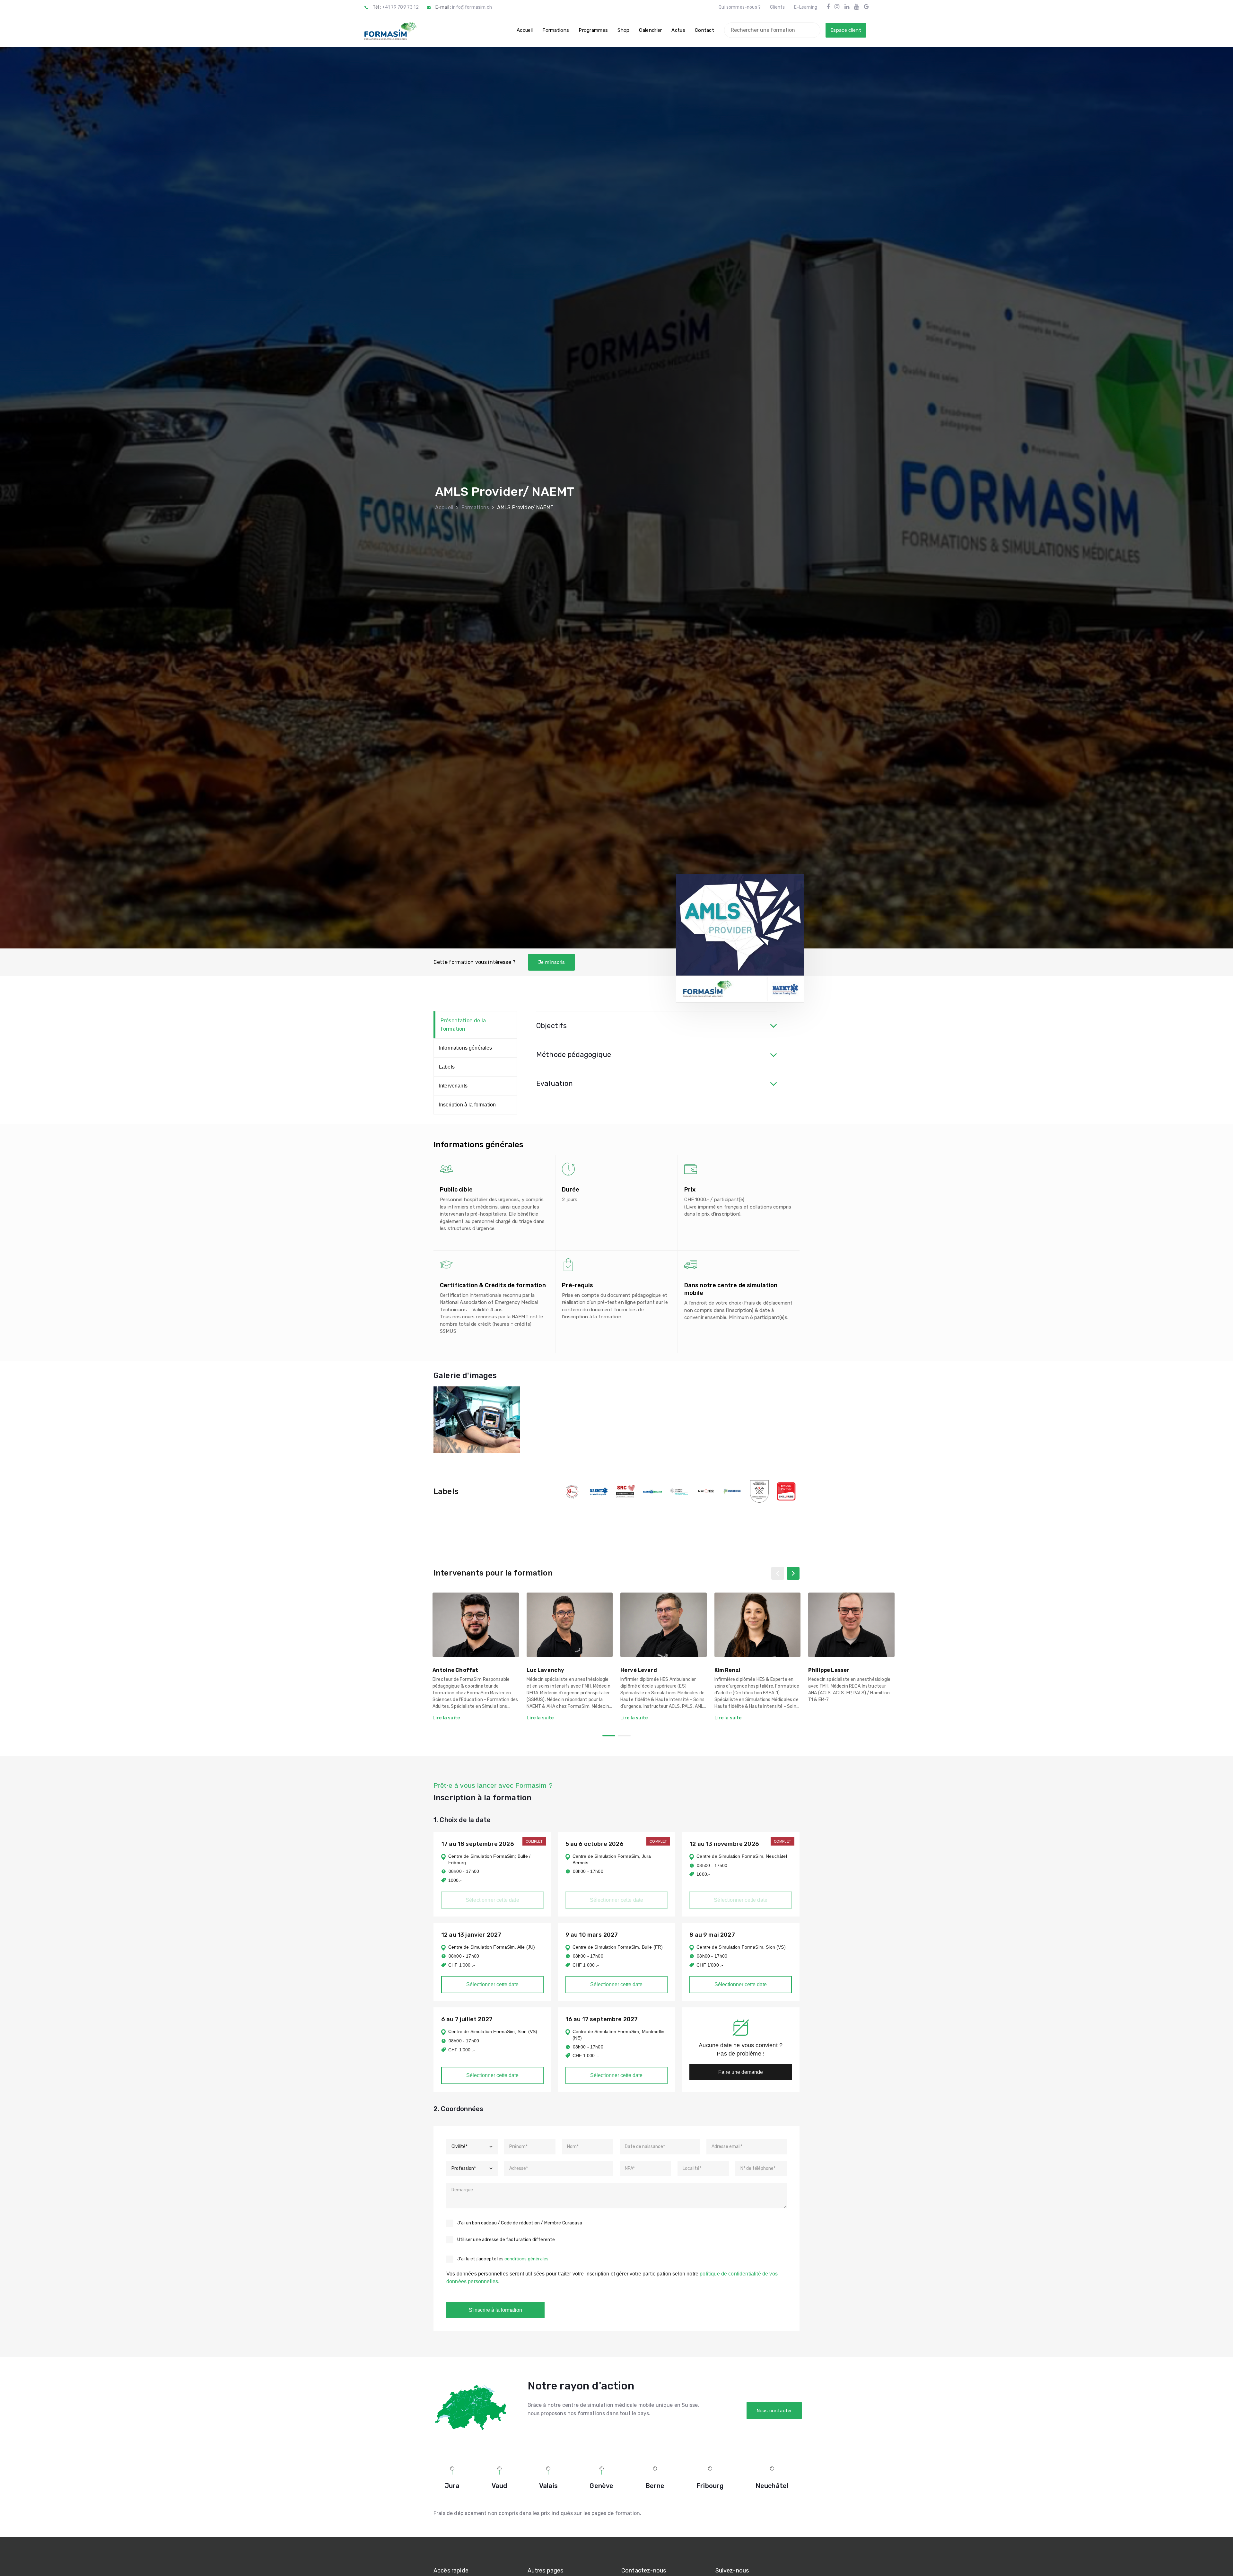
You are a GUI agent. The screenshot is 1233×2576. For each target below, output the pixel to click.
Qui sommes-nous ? (740, 7)
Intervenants (453, 1086)
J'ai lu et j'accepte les (503, 2259)
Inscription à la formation (467, 1105)
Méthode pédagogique (574, 1055)
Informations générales (466, 1048)
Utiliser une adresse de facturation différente (506, 2240)
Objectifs (551, 1026)
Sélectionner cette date (492, 1984)
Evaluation (555, 1083)
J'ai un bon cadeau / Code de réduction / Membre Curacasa (520, 2223)
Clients (777, 7)
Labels (447, 1067)
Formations (475, 507)
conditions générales (526, 2259)
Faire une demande (741, 2072)
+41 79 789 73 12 (400, 7)
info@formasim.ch (472, 7)
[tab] (657, 1026)
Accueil (444, 507)
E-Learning (806, 7)
